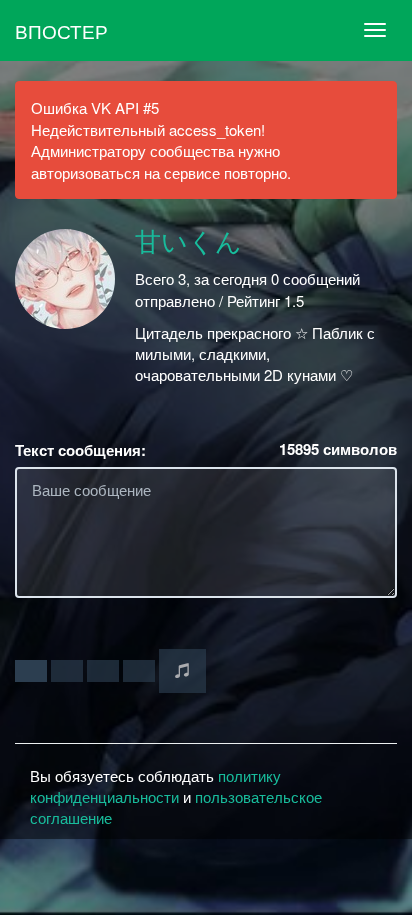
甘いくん (188, 243)
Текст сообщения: (80, 450)
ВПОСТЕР (61, 30)
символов (338, 449)
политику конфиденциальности (155, 786)
